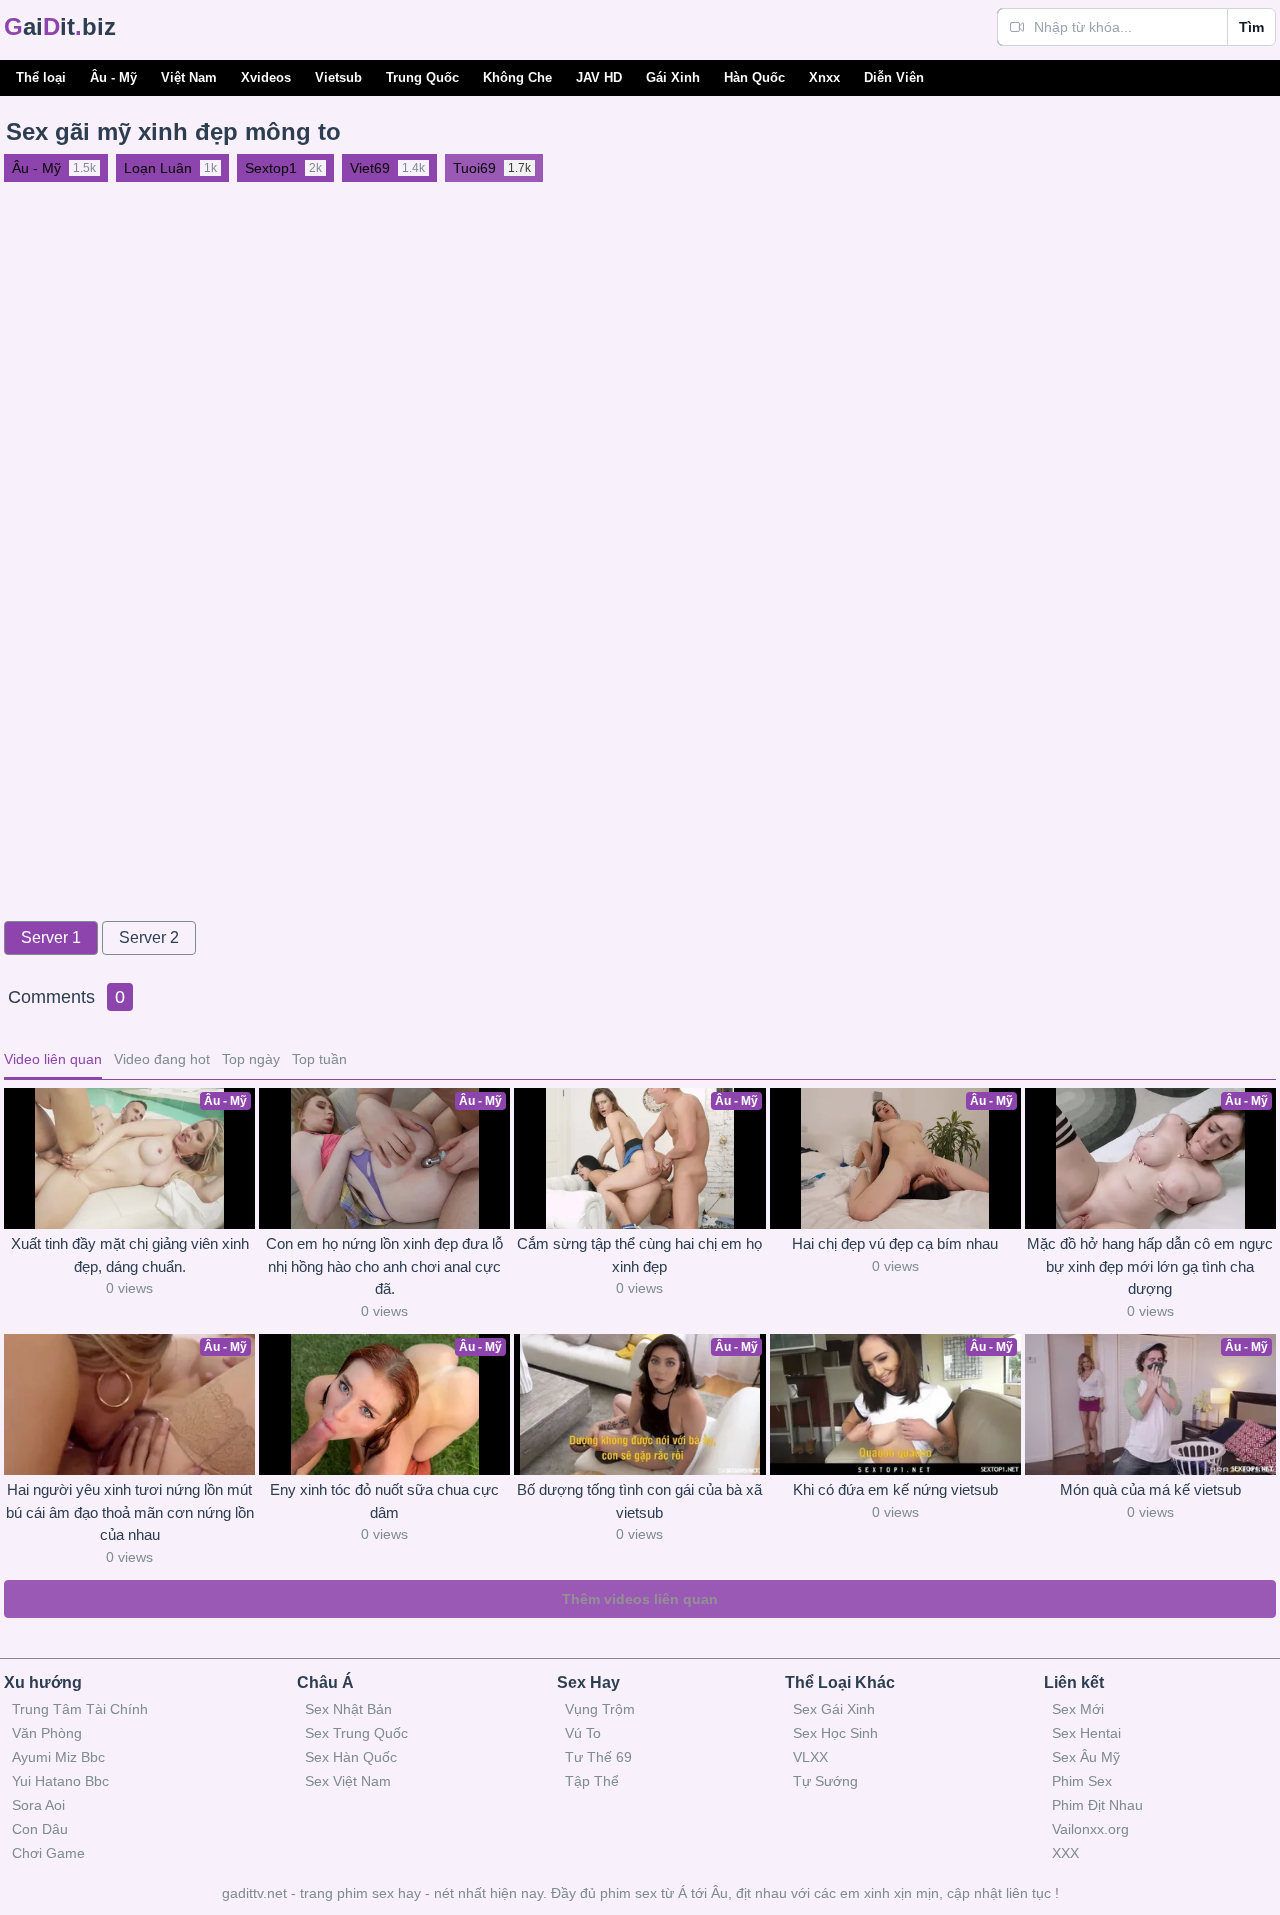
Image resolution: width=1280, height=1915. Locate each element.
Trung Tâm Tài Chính (80, 1709)
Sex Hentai (1086, 1733)
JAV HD (599, 77)
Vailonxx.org (1090, 1829)
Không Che (517, 77)
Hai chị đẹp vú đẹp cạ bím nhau (895, 1243)
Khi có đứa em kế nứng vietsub (895, 1489)
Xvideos (266, 77)
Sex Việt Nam (348, 1781)
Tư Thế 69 (598, 1757)
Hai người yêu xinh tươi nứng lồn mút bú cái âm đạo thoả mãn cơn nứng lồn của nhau (130, 1512)
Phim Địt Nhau (1097, 1805)
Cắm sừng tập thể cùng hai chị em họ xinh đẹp (639, 1255)
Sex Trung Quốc (356, 1733)
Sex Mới (1078, 1709)
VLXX (810, 1757)
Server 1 (51, 937)
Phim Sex (1082, 1781)
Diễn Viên (894, 77)
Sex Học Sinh (835, 1733)
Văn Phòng (47, 1733)
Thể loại (41, 77)
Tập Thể (592, 1781)
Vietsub (338, 77)
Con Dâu (40, 1829)
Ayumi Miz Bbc (58, 1757)
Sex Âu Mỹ (1086, 1757)
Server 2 (149, 937)
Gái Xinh (673, 77)
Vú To (583, 1733)
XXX (1065, 1853)
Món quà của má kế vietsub (1150, 1489)
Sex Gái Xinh (834, 1709)
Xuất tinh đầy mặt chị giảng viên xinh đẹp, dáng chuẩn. (130, 1255)
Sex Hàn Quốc (351, 1757)
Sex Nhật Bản (348, 1709)
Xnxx (824, 77)
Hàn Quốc (754, 77)
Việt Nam (189, 77)
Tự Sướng (825, 1781)
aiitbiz (60, 26)
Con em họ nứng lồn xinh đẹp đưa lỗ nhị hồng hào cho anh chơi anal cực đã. (384, 1266)
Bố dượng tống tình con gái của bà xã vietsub (639, 1501)
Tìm (1251, 27)
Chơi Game (48, 1853)
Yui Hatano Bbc (60, 1781)
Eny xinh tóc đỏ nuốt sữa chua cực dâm (384, 1501)
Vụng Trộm (600, 1709)
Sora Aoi (38, 1805)
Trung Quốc (422, 77)
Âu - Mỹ (113, 77)
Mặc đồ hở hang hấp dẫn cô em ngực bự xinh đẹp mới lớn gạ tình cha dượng (1150, 1266)
